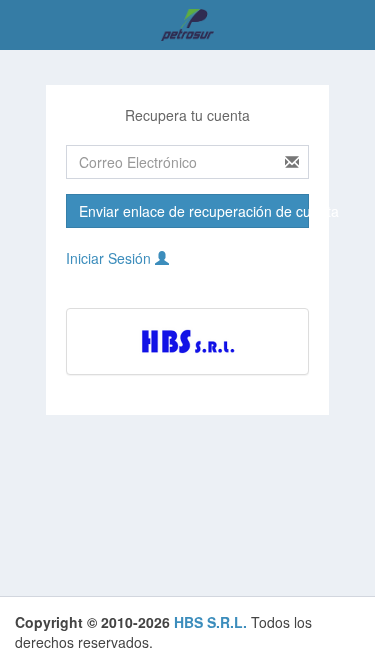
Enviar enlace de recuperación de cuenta (194, 211)
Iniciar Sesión (110, 258)
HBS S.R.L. (210, 622)
